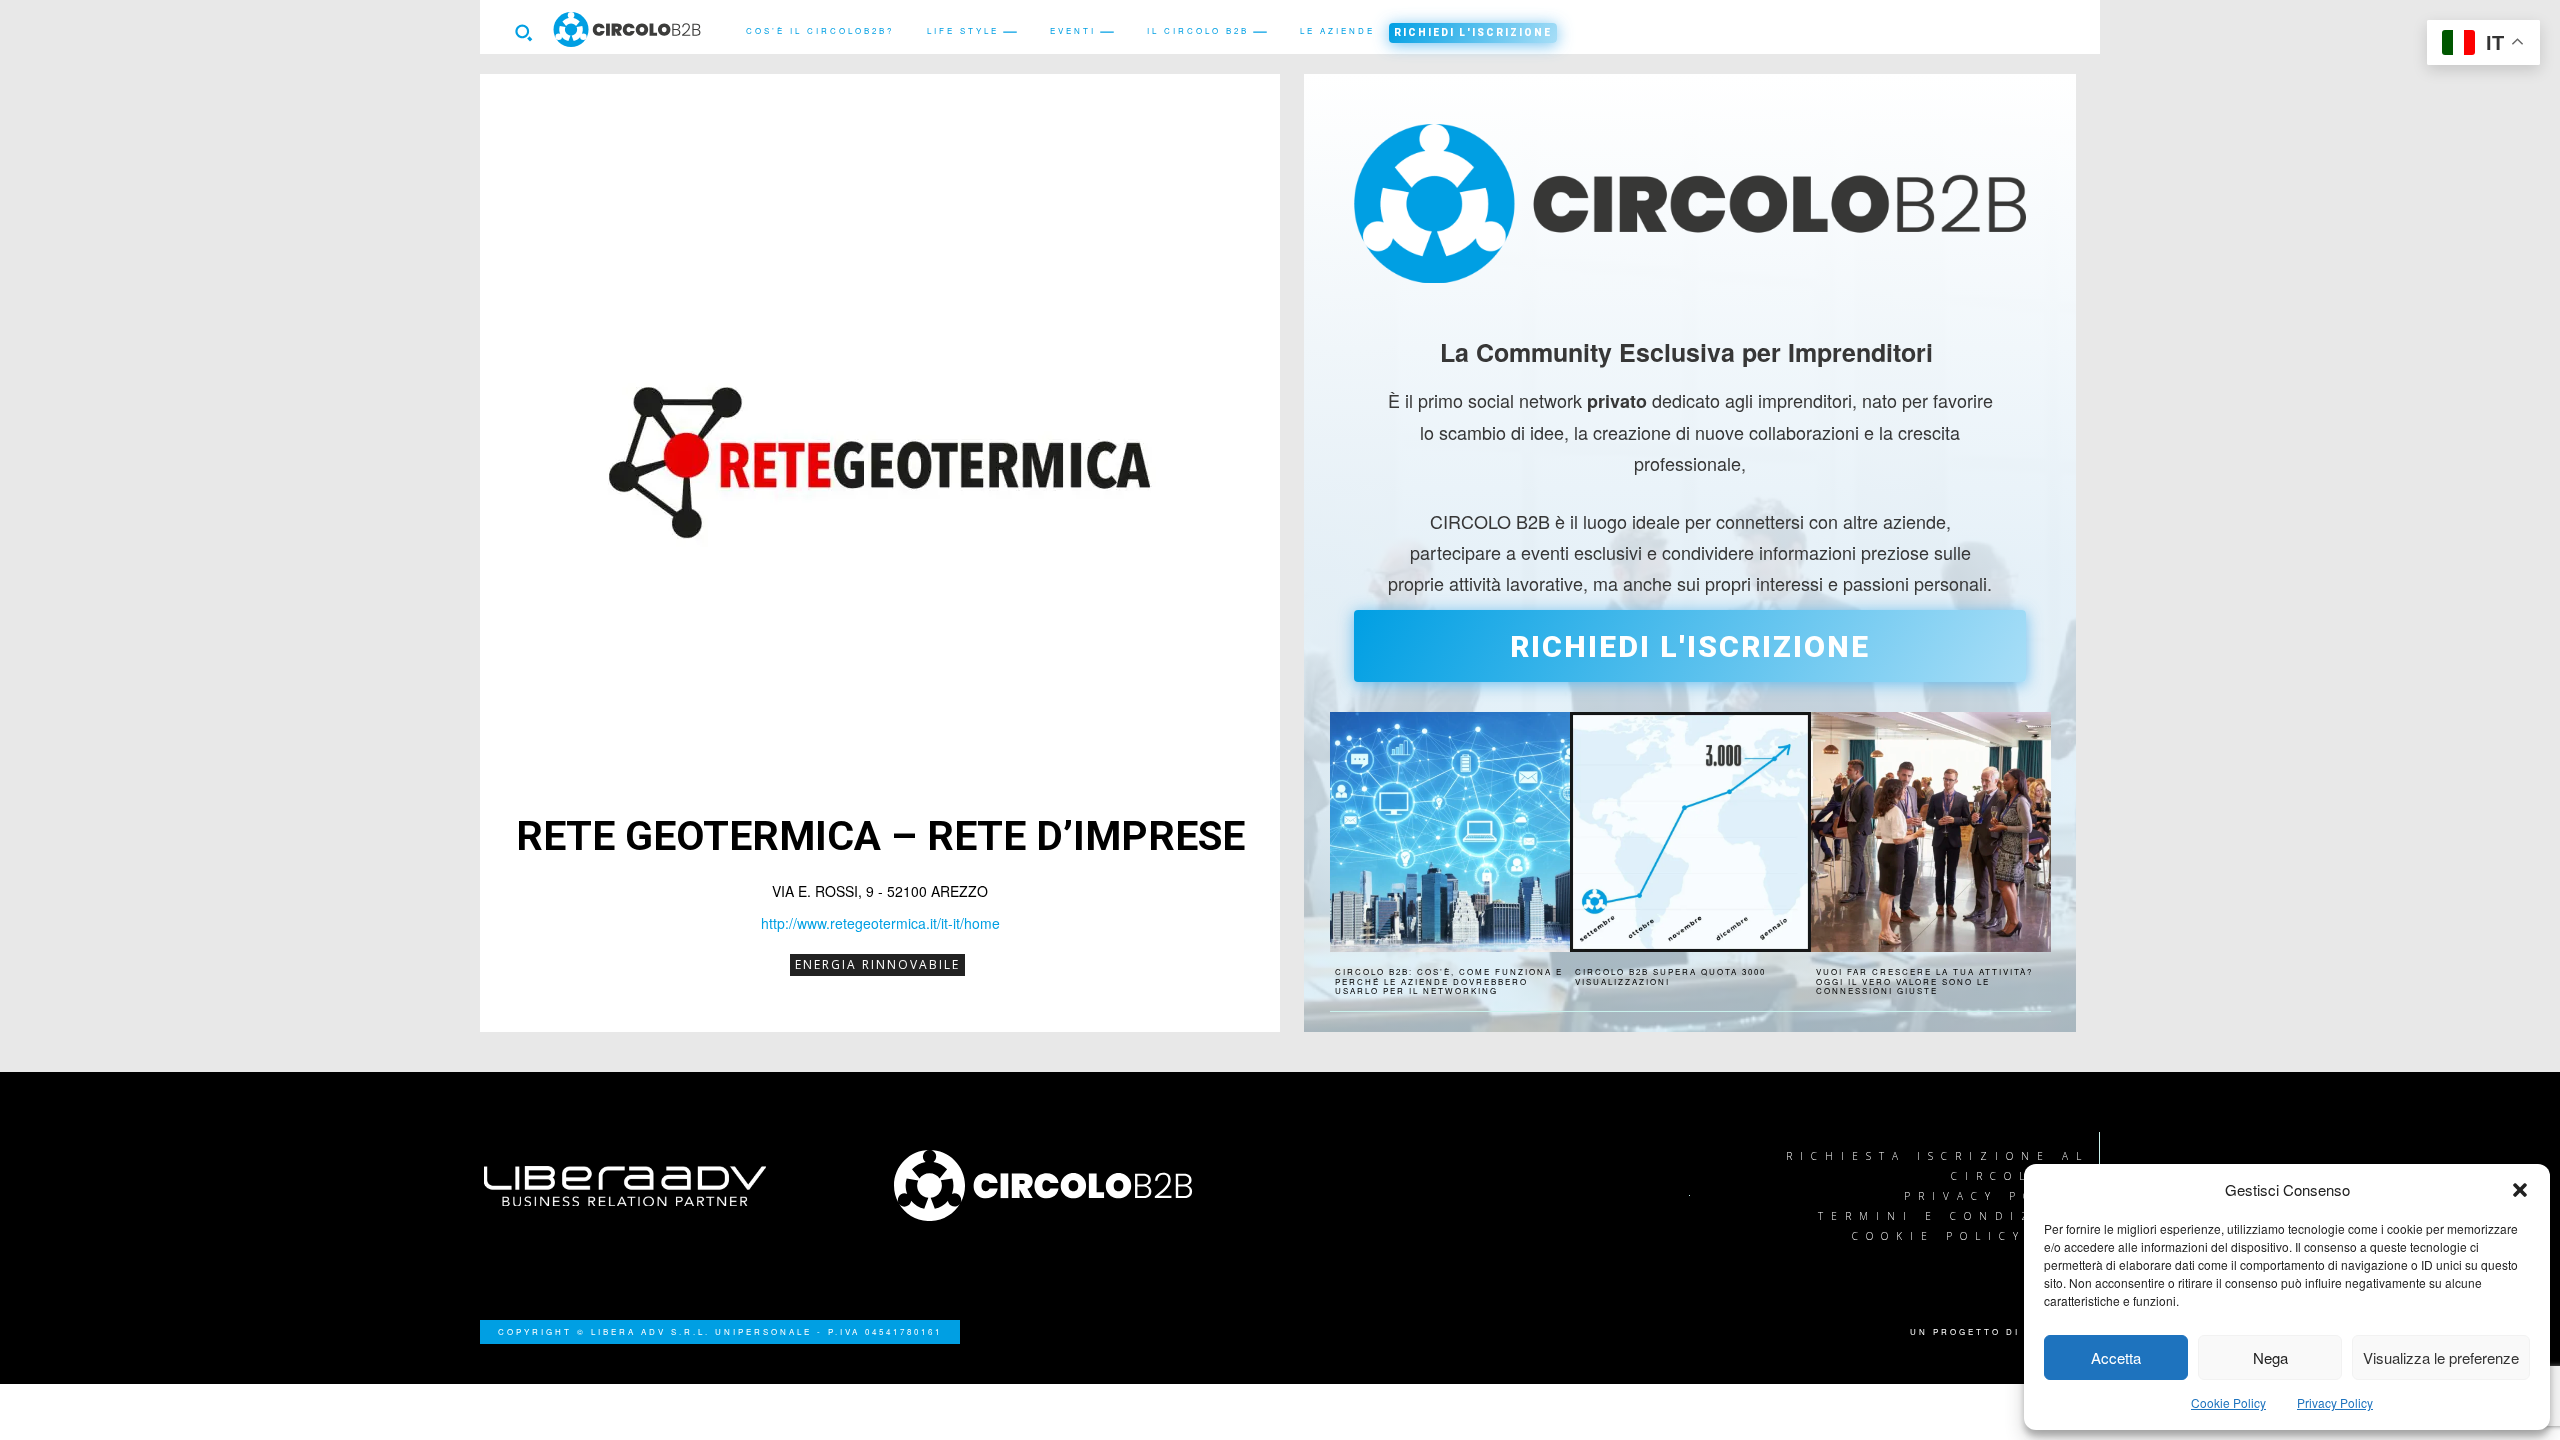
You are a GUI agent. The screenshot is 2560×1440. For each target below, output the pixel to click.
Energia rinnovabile (877, 964)
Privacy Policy (2335, 1402)
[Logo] (1075, 1185)
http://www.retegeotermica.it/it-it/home (880, 923)
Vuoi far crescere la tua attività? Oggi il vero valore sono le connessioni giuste (1924, 981)
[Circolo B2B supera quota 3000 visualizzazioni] (1690, 832)
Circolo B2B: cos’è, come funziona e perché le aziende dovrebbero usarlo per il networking (1449, 981)
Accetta (2116, 1357)
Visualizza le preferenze (2441, 1357)
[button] (2520, 1190)
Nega (2270, 1357)
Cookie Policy (2228, 1402)
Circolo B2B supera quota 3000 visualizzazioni (1670, 976)
